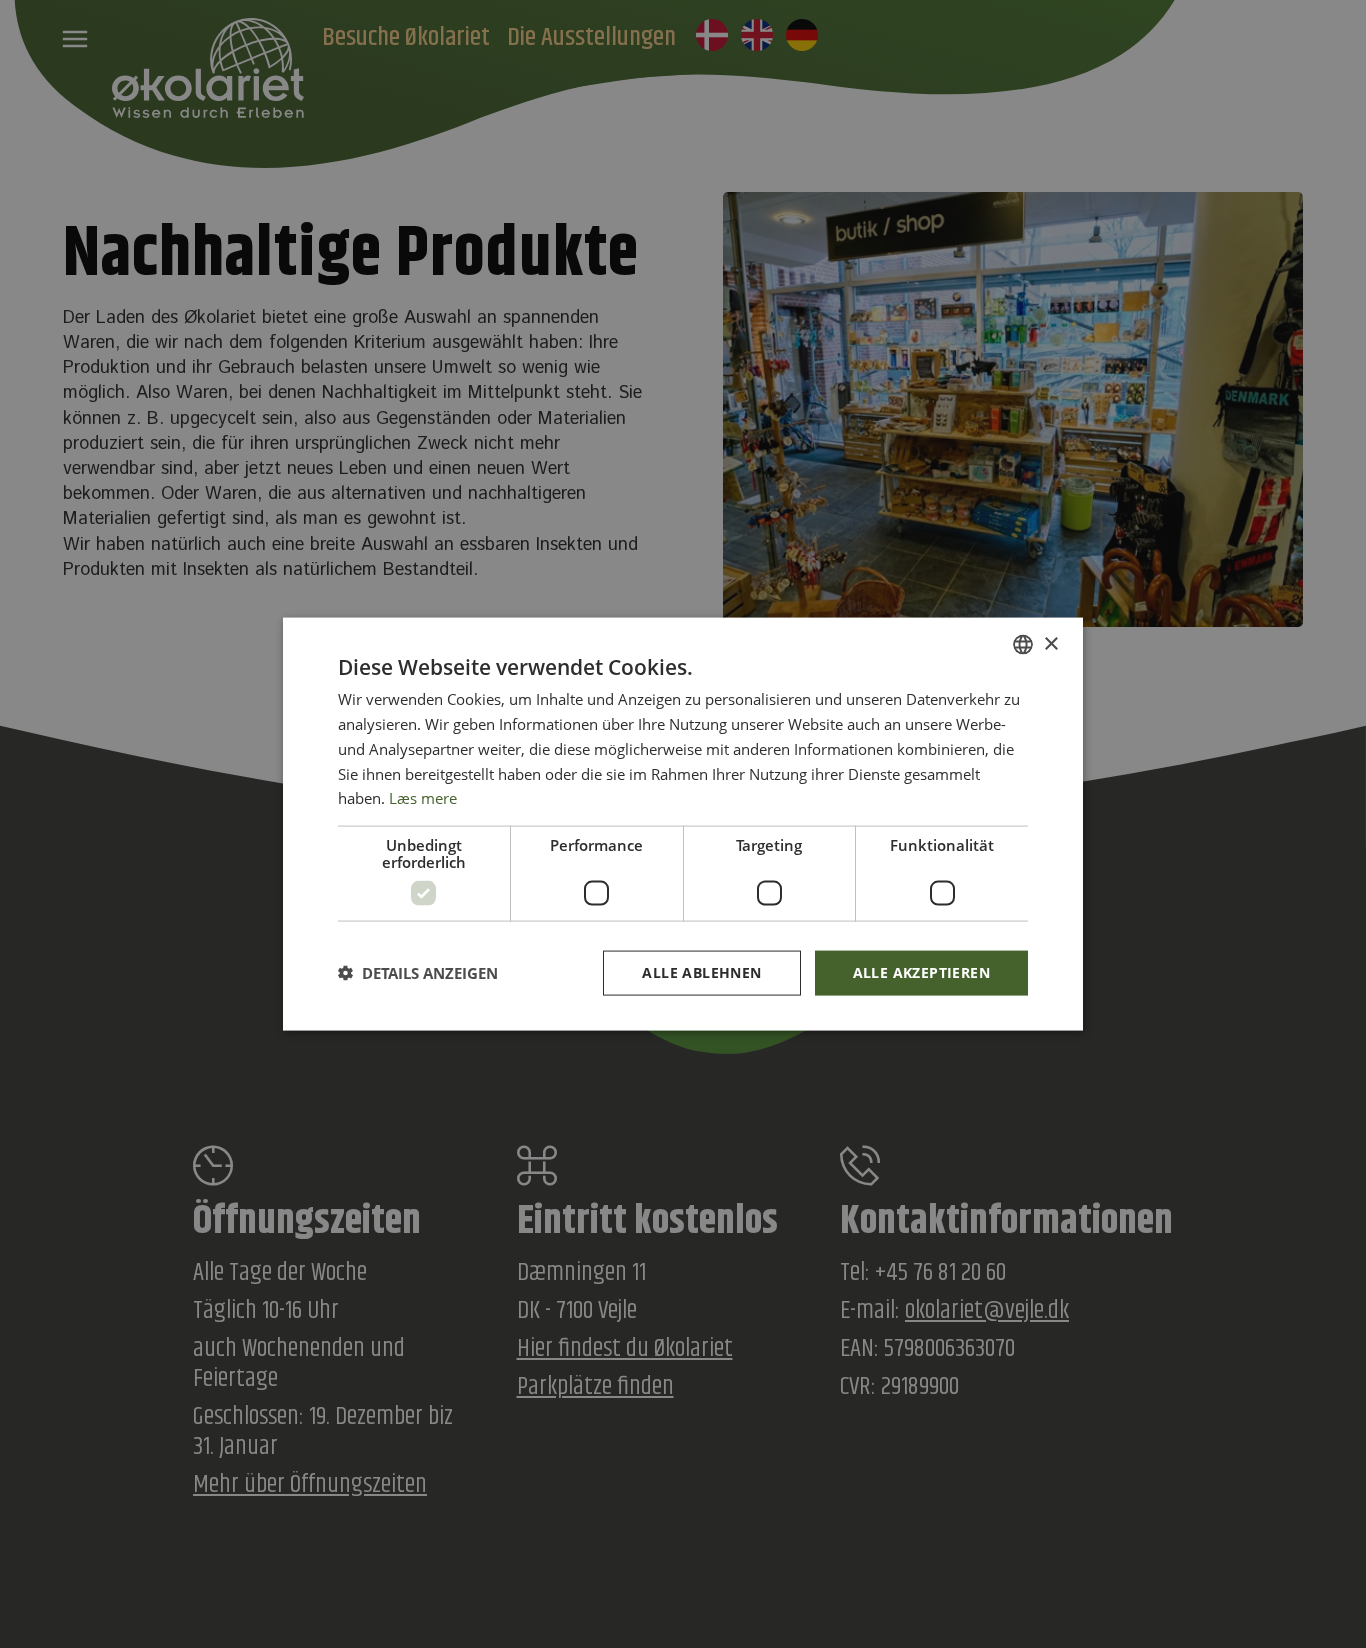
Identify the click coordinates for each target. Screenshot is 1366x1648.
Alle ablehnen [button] (701, 972)
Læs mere (423, 798)
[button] (418, 973)
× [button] (1050, 643)
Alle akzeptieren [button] (921, 972)
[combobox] (1023, 645)
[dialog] (683, 824)
